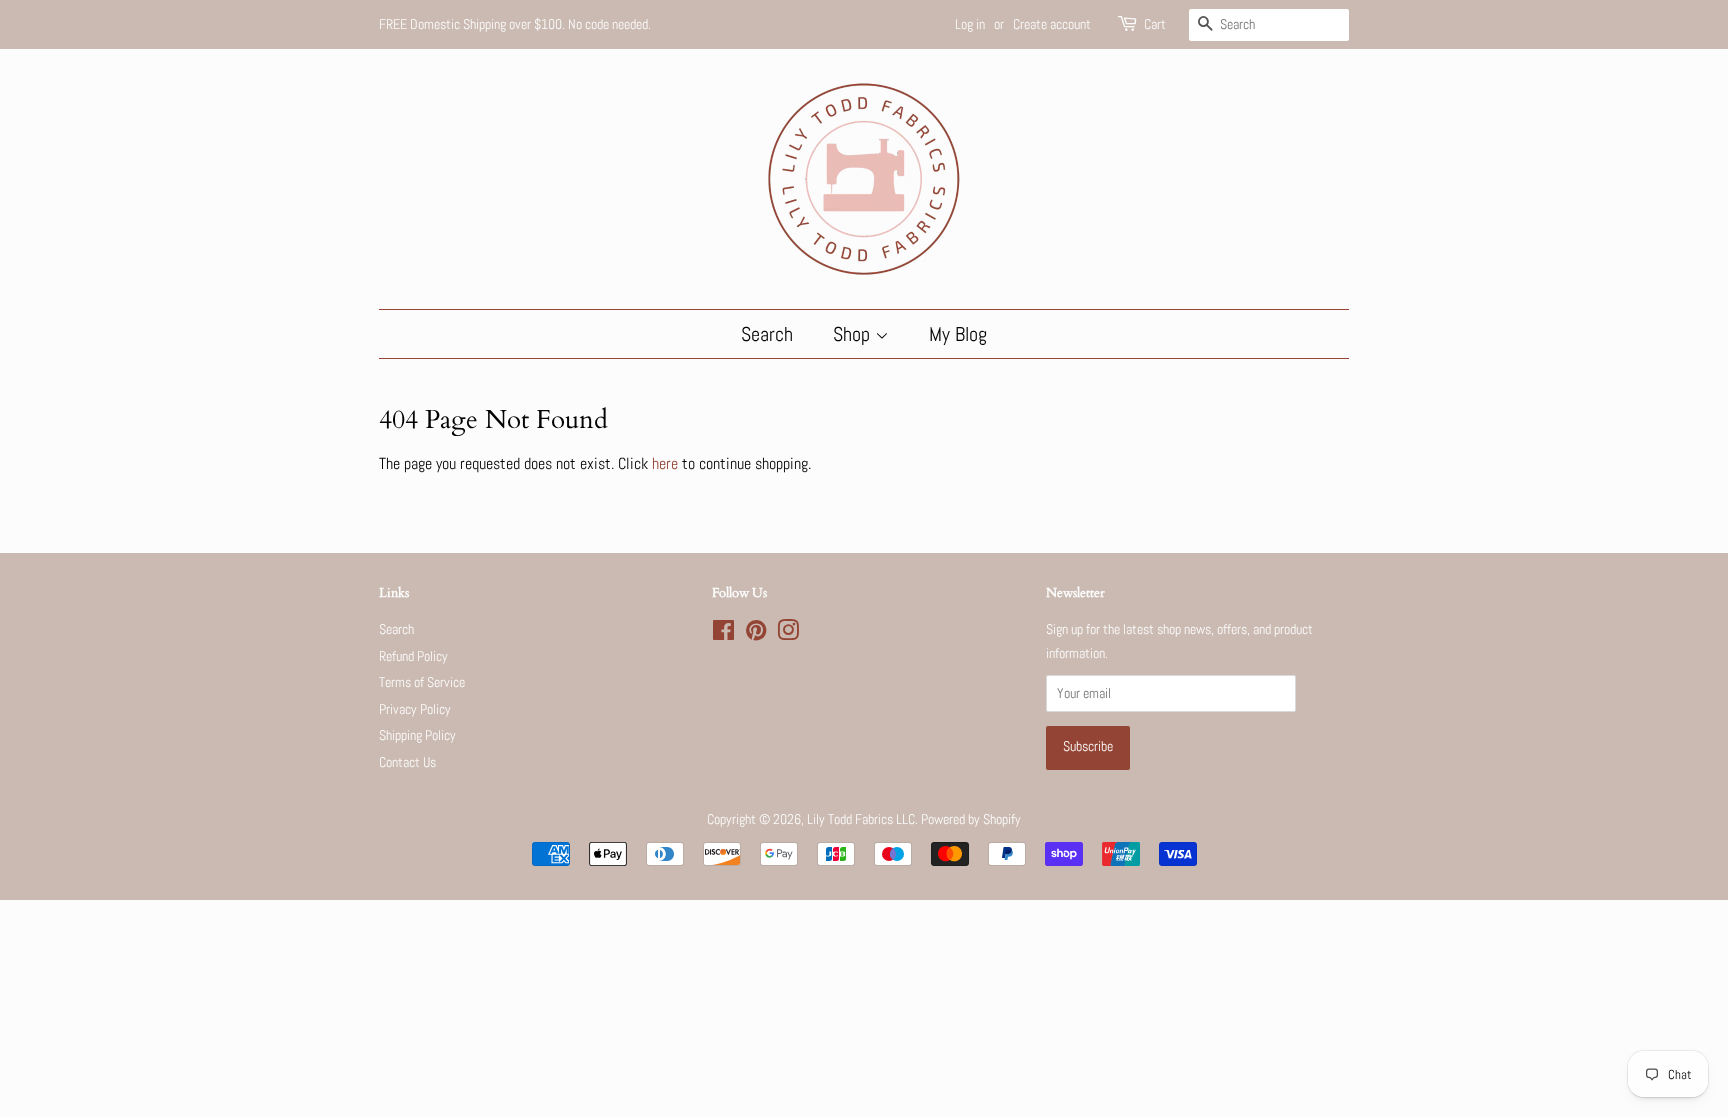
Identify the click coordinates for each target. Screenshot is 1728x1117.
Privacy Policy (415, 709)
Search (767, 334)
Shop (854, 334)
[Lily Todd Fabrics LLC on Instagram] (788, 634)
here (665, 463)
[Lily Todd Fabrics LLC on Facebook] (723, 634)
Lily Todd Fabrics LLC (861, 819)
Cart (1155, 24)
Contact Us (407, 762)
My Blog (958, 334)
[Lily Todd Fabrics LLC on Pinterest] (756, 634)
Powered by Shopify (971, 819)
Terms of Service (422, 682)
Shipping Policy (417, 735)
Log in (970, 24)
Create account (1052, 24)
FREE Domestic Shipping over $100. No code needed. (515, 24)
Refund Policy (413, 656)
